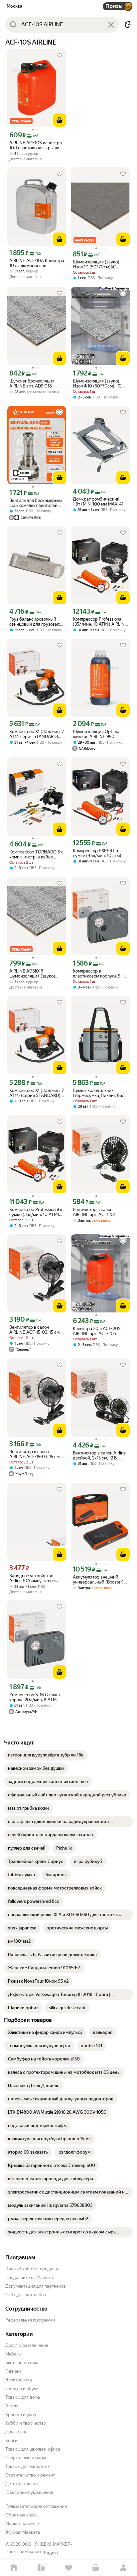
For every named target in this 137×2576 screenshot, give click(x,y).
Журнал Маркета (23, 2532)
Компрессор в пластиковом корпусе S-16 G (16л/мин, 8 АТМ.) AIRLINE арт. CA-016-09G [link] (100, 974)
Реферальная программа (30, 2320)
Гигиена (13, 2371)
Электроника (19, 2380)
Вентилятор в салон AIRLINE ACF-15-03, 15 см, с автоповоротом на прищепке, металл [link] (37, 1330)
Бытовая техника (22, 2363)
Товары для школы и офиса (33, 2449)
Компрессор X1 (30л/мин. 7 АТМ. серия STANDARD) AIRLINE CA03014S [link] (37, 734)
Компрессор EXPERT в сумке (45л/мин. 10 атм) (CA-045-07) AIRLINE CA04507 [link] (97, 853)
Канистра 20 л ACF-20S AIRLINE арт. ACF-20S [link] (97, 1331)
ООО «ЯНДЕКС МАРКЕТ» (47, 2544)
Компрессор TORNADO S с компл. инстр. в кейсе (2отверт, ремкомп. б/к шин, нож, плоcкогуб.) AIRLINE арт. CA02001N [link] (36, 854)
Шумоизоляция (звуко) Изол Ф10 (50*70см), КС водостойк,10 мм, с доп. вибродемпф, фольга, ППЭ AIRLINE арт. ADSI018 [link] (99, 383)
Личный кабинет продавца (32, 2269)
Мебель (13, 2354)
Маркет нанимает (23, 2524)
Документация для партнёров (36, 2286)
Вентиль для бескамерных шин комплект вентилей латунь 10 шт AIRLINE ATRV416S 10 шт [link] (36, 503)
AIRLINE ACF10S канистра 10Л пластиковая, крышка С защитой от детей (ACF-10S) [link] (36, 145)
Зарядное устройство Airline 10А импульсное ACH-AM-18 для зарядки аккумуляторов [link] (34, 1578)
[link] (46, 1755)
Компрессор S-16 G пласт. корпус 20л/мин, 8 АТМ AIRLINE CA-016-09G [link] (35, 1697)
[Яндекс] (51, 2553)
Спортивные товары (26, 2458)
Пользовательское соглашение (36, 2506)
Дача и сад (16, 2432)
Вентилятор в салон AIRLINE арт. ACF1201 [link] (94, 1212)
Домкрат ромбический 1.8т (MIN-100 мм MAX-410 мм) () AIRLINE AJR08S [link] (100, 502)
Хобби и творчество (26, 2423)
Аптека (12, 2406)
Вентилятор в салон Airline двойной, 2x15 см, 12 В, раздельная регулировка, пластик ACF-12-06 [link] (99, 1455)
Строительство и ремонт (30, 2475)
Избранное (68, 2568)
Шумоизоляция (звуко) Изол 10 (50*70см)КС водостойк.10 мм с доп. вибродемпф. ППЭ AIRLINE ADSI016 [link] (100, 264)
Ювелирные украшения (29, 2492)
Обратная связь (21, 2515)
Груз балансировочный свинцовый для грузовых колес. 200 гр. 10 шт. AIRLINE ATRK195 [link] (35, 622)
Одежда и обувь (22, 2389)
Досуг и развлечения (27, 2345)
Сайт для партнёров (26, 2295)
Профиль (123, 2568)
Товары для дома (23, 2397)
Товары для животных (28, 2466)
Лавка (41, 2568)
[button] (128, 25)
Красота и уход (21, 2415)
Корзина (96, 2568)
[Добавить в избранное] (60, 55)
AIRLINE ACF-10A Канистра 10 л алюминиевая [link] (37, 263)
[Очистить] (111, 25)
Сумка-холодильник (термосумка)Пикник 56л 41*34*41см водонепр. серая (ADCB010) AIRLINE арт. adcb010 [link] (99, 1093)
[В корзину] (60, 120)
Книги (11, 2440)
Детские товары (22, 2484)
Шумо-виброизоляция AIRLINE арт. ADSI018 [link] (32, 383)
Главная (14, 2568)
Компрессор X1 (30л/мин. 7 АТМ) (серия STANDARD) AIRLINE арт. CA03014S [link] (37, 1093)
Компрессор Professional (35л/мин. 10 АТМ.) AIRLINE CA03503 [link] (100, 622)
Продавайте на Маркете (30, 2277)
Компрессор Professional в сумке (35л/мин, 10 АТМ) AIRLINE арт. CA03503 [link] (36, 1212)
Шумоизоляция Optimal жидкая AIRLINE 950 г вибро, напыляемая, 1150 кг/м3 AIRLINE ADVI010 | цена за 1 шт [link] (98, 734)
